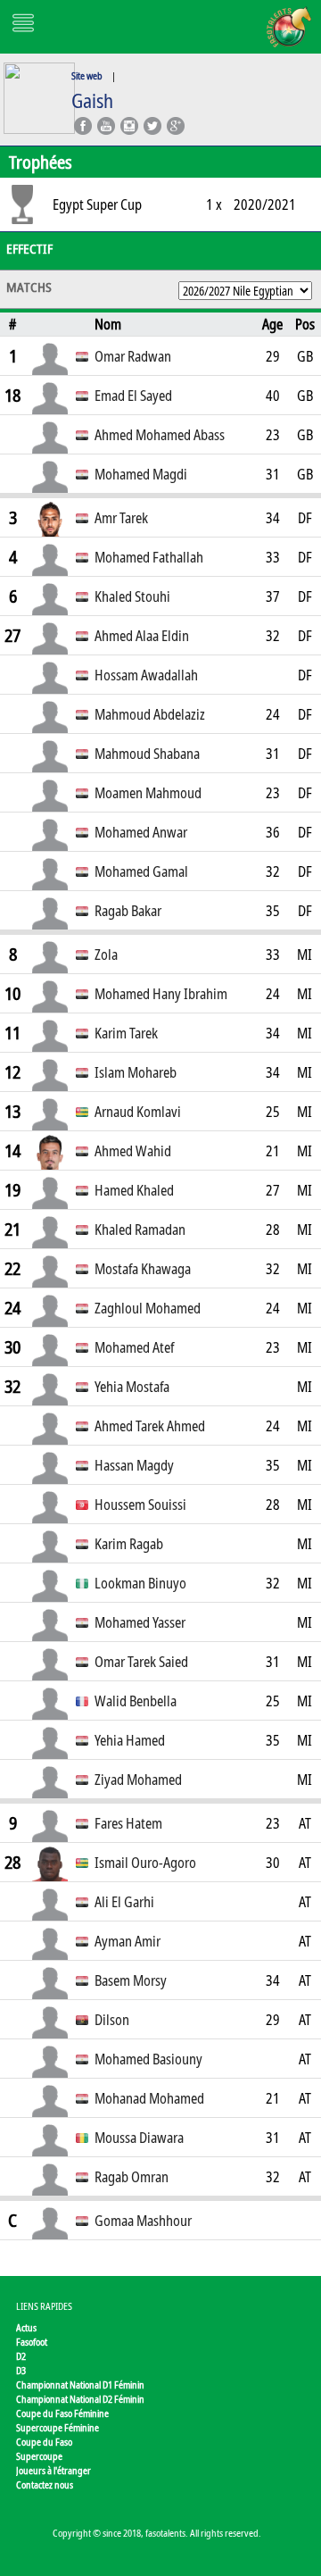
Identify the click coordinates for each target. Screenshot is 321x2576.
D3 (21, 2370)
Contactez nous (45, 2484)
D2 (21, 2356)
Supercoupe (39, 2456)
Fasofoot (32, 2342)
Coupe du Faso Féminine (62, 2413)
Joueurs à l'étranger (53, 2470)
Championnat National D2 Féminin (80, 2399)
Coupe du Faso (44, 2442)
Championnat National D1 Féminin (80, 2384)
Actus (26, 2327)
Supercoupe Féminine (58, 2427)
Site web (87, 75)
